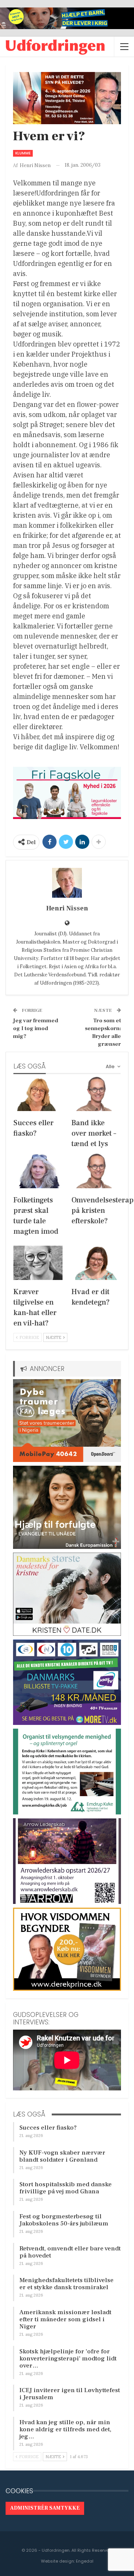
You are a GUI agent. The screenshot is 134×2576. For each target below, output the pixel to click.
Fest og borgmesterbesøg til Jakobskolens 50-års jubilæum (64, 2220)
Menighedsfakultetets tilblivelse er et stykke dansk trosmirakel (66, 2284)
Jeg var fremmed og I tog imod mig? (36, 1028)
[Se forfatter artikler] (67, 883)
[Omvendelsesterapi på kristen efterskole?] (96, 1171)
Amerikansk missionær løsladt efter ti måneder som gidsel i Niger (65, 2319)
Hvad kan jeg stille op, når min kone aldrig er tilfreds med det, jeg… (65, 2429)
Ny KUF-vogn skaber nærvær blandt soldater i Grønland (62, 2156)
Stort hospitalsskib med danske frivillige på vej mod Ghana (66, 2188)
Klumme (23, 153)
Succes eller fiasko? (48, 2128)
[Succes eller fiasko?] (38, 1094)
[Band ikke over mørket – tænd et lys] (96, 1094)
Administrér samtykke (45, 2508)
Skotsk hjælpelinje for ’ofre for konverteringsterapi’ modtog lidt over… (68, 2359)
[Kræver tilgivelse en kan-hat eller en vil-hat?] (38, 1263)
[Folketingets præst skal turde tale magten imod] (38, 1171)
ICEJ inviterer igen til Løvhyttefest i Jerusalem (70, 2394)
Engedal (85, 2561)
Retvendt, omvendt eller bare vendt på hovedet (70, 2252)
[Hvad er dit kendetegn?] (96, 1263)
